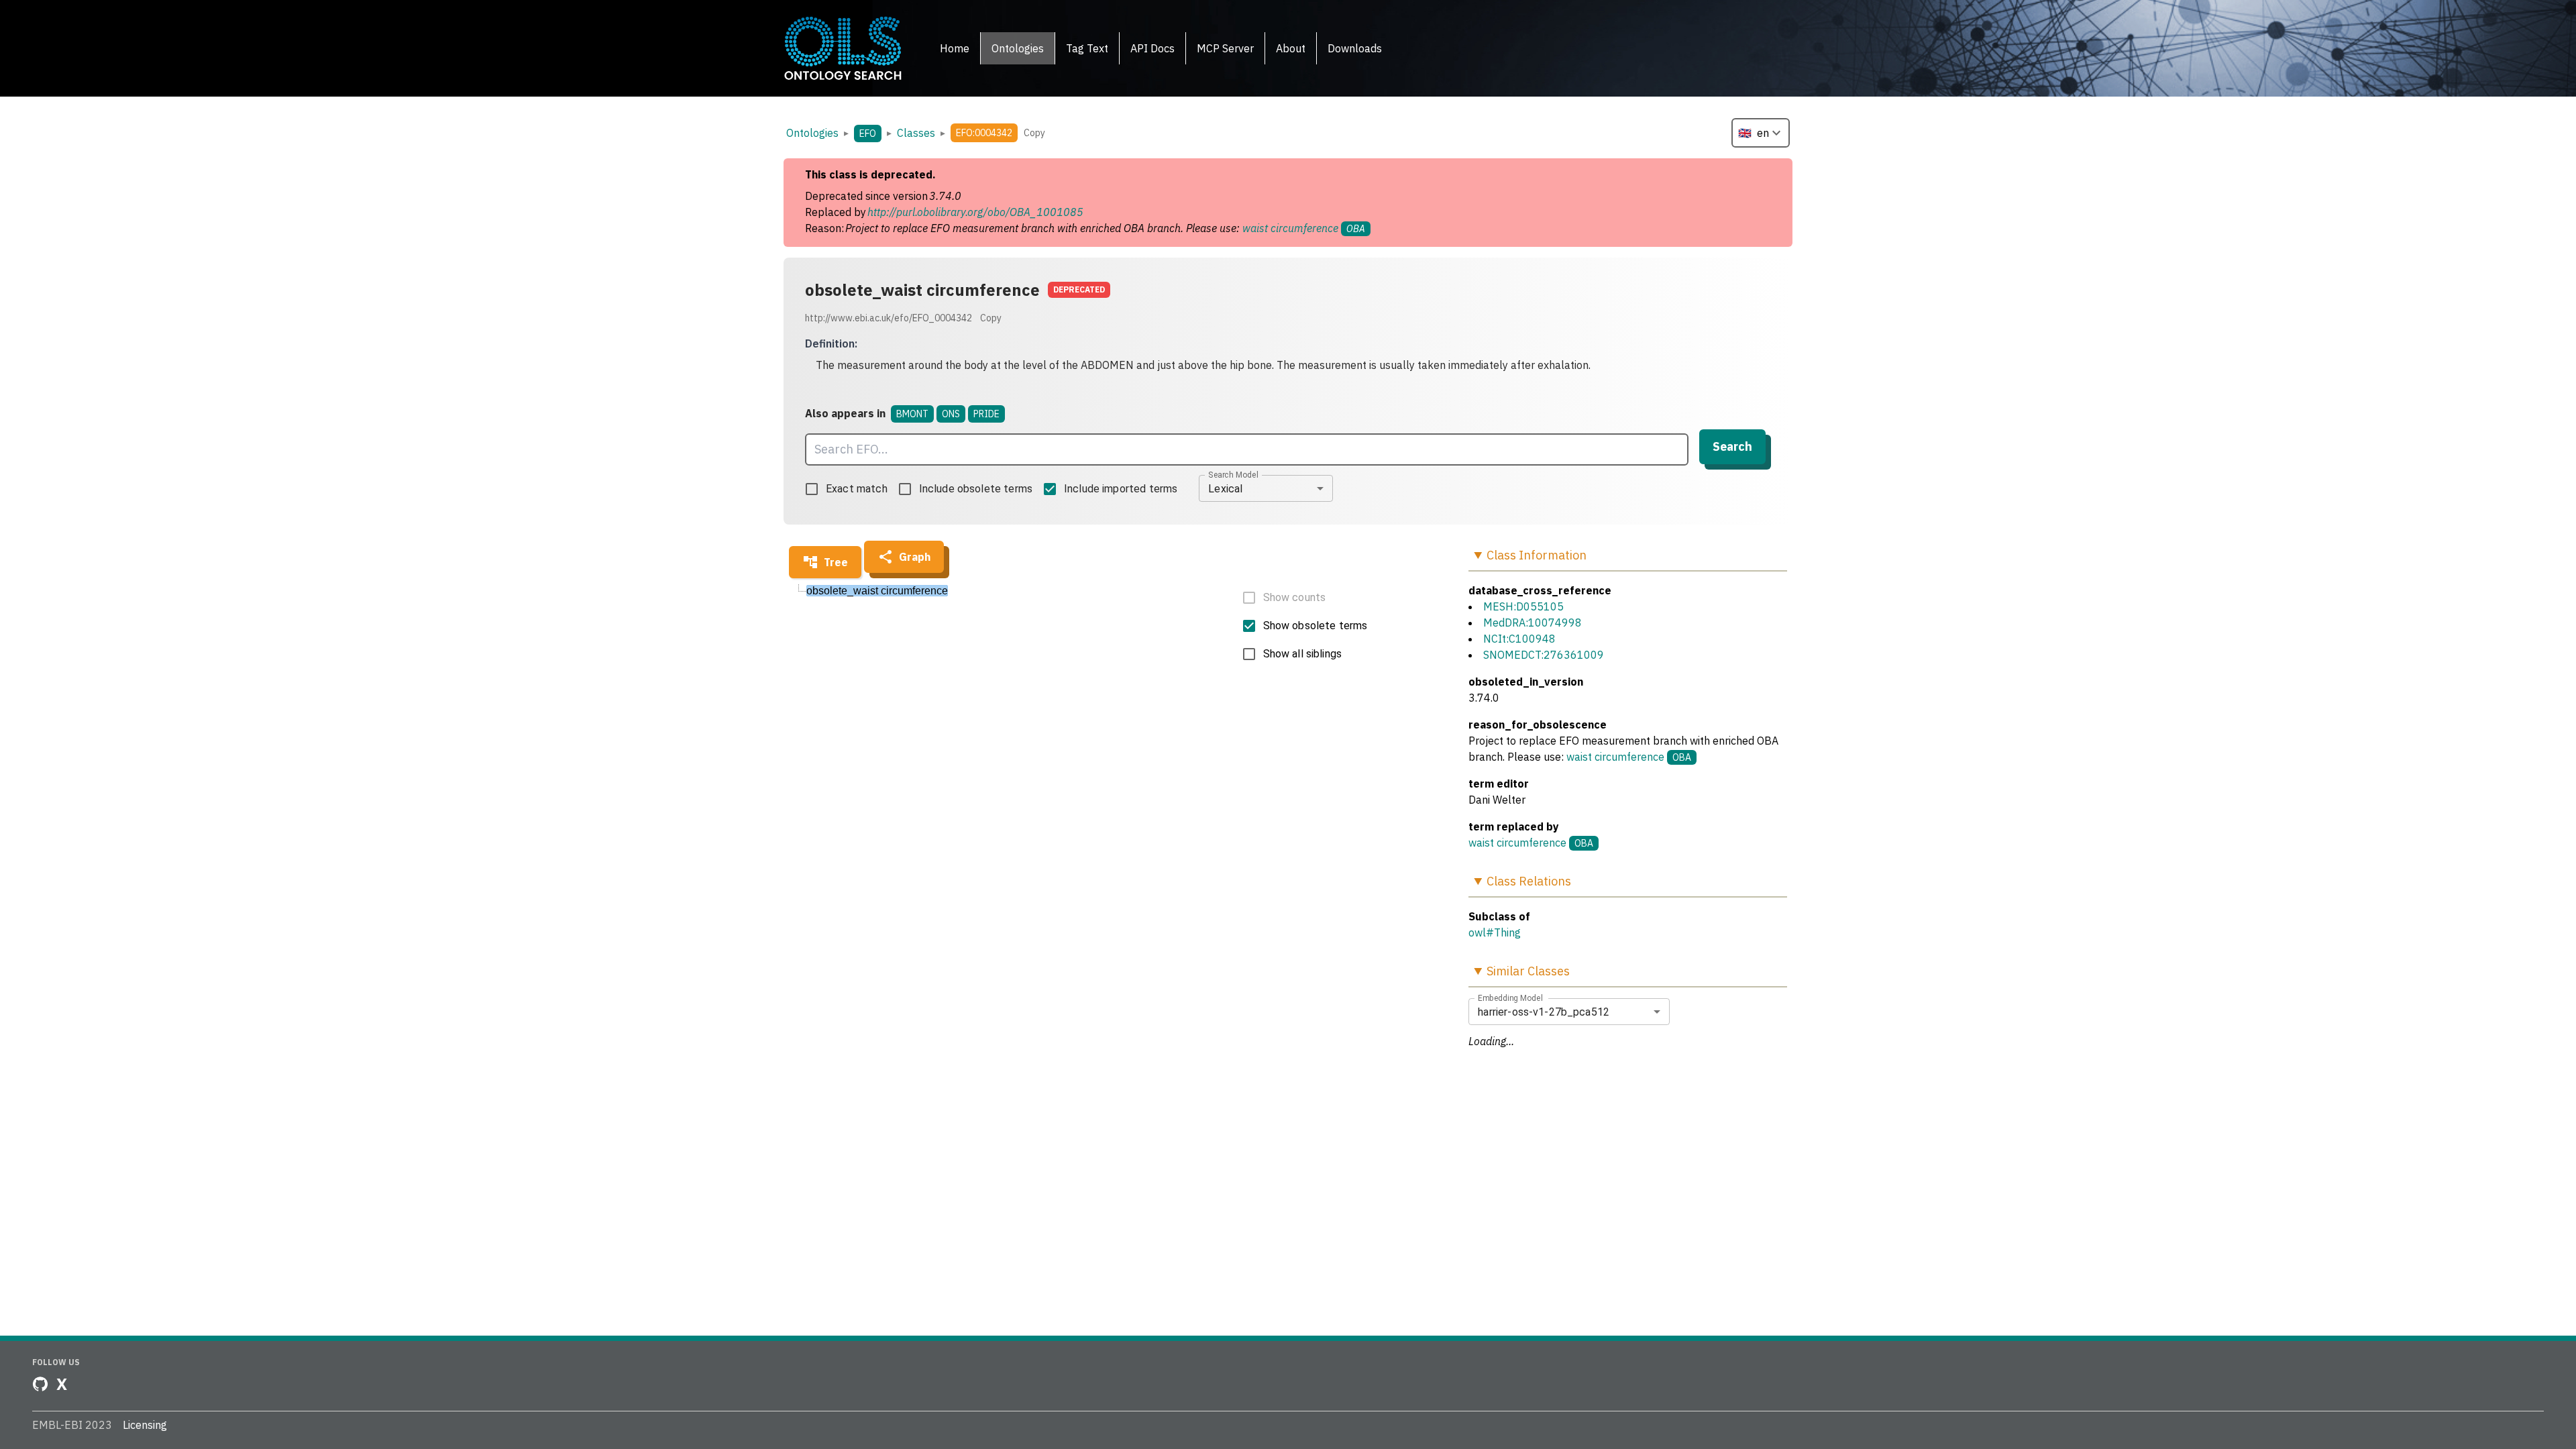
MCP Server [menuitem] (1225, 48)
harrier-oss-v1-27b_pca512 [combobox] (1544, 1012)
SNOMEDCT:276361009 (1544, 655)
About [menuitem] (1291, 48)
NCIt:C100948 (1519, 639)
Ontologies (812, 133)
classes (916, 133)
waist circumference (1290, 228)
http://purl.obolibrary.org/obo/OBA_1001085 (975, 212)
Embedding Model (1510, 998)
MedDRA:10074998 (1533, 623)
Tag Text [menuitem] (1087, 48)
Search (1732, 446)
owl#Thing (1495, 932)
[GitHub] (40, 1384)
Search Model (1233, 475)
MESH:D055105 (1523, 606)
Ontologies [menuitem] (1018, 48)
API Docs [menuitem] (1152, 48)
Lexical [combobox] (1225, 489)
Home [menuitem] (955, 48)
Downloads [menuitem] (1355, 48)
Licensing (145, 1425)
